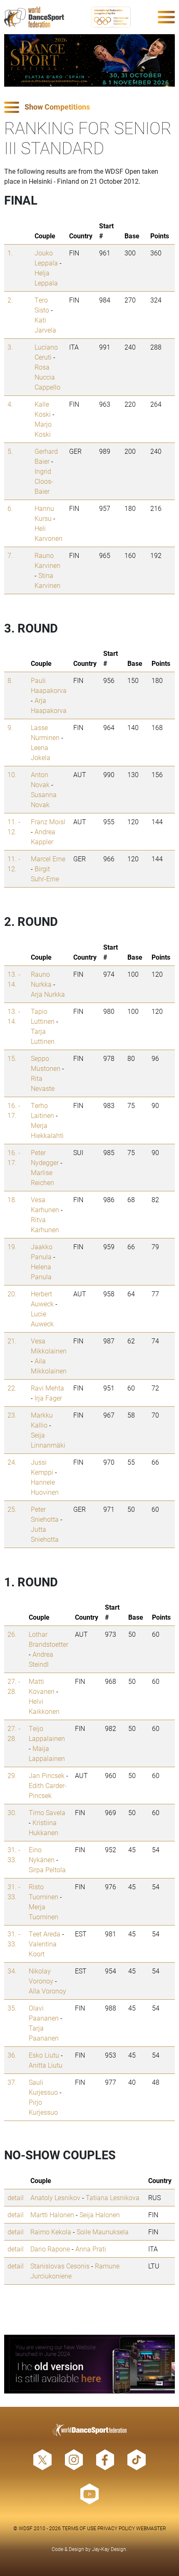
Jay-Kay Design (109, 2549)
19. (12, 1247)
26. (12, 1634)
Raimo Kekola (51, 2232)
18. (12, 1199)
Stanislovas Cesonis (60, 2266)
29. (12, 1775)
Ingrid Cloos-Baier (44, 481)
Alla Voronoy (47, 1991)
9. (10, 727)
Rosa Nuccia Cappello (47, 377)
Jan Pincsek (47, 1775)
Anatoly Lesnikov (55, 2197)
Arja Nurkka (48, 994)
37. (12, 2082)
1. (10, 253)
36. (12, 2055)
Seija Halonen (100, 2215)
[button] (89, 107)
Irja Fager (48, 1398)
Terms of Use (79, 2528)
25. (12, 1509)
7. (10, 555)
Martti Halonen (52, 2215)
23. (12, 1415)
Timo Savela (47, 1812)
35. (12, 2008)
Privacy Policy (116, 2528)
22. (12, 1388)
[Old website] (89, 2364)
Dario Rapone (50, 2249)
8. (10, 680)
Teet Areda (45, 1934)
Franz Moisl (48, 822)
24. (12, 1462)
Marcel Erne (48, 859)
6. (10, 508)
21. (12, 1341)
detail (16, 2197)
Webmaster (151, 2528)
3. (10, 347)
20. (12, 1294)
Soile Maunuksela (103, 2232)
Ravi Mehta (47, 1388)
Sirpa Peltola (47, 1869)
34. (12, 1971)
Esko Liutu (44, 2055)
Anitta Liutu (46, 2065)
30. (12, 1812)
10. (12, 774)
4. (10, 404)
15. (12, 1058)
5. (10, 451)
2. (10, 300)
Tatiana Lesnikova (113, 2197)
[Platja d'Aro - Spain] (89, 60)
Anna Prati (91, 2249)
